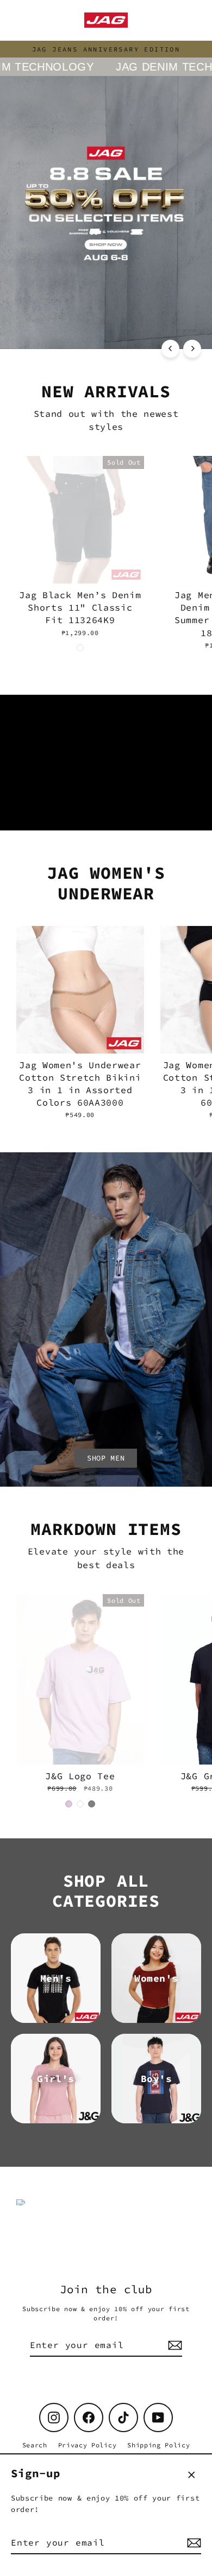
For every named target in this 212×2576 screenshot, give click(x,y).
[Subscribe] (192, 2543)
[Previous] (170, 349)
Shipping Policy (158, 2445)
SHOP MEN (106, 1458)
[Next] (192, 349)
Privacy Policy (88, 2445)
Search (35, 2445)
